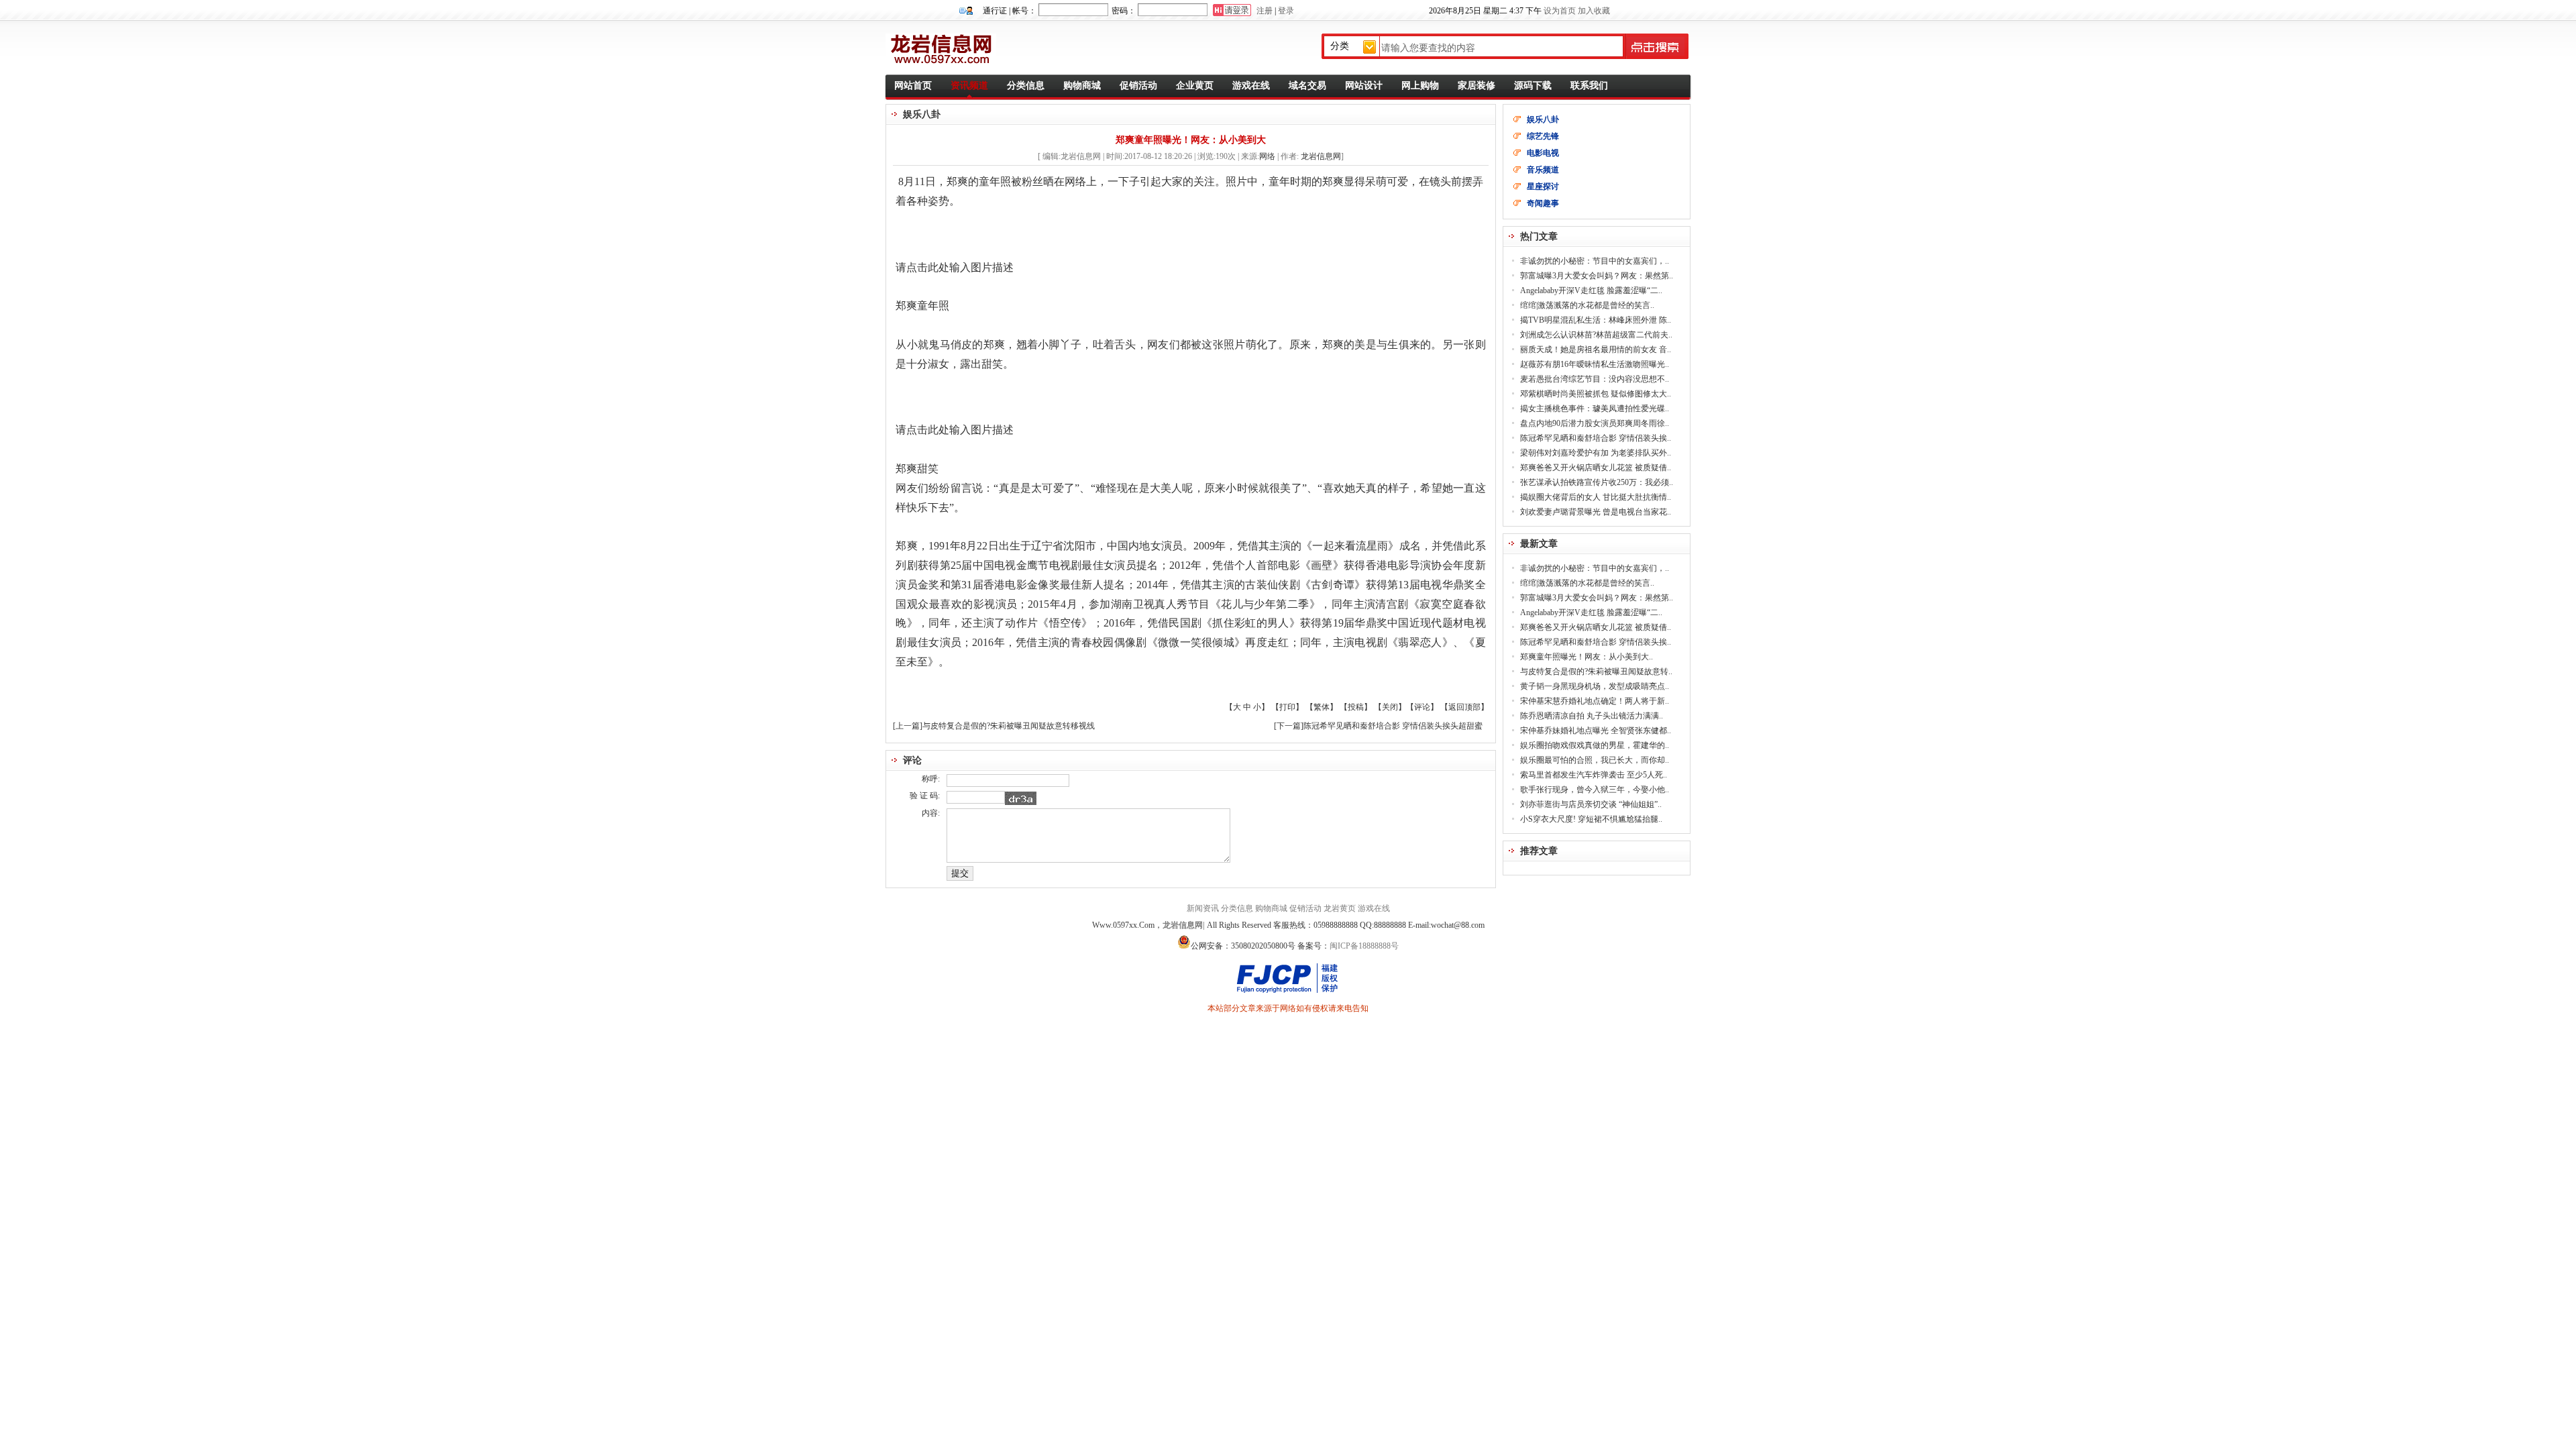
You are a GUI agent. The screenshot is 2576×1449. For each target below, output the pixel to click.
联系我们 (1589, 86)
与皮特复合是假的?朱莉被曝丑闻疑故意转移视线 (1009, 726)
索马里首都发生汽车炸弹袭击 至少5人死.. (1594, 775)
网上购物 (1420, 86)
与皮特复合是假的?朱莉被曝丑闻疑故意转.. (1596, 672)
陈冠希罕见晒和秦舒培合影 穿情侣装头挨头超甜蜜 (1393, 726)
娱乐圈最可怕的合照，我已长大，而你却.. (1595, 760)
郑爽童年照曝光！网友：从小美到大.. (1587, 657)
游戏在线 (1251, 86)
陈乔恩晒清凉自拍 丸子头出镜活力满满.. (1592, 716)
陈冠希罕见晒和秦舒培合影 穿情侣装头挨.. (1596, 438)
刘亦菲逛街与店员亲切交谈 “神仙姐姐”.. (1591, 804)
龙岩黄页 (1340, 908)
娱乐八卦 (1543, 119)
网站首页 (913, 86)
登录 (1286, 11)
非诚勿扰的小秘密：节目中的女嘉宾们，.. (1595, 261)
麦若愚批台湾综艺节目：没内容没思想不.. (1595, 379)
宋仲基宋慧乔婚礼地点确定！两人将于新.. (1595, 701)
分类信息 (1026, 86)
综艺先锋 (1543, 136)
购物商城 (1082, 86)
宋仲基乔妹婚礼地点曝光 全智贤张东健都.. (1596, 731)
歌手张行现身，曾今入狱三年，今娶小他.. (1595, 790)
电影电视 (1543, 153)
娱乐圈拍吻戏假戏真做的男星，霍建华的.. (1595, 745)
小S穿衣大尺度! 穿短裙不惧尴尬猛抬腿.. (1591, 819)
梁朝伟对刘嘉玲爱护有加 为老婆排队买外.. (1596, 453)
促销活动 (1138, 86)
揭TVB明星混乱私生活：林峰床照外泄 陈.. (1596, 320)
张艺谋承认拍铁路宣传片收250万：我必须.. (1597, 482)
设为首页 (1560, 11)
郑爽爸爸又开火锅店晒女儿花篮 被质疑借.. (1596, 468)
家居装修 (1477, 86)
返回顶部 (1464, 707)
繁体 (1322, 707)
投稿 (1356, 707)
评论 (1422, 707)
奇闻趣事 (1543, 203)
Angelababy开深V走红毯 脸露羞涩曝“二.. (1591, 290)
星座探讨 (1543, 186)
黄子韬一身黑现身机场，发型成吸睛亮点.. (1595, 686)
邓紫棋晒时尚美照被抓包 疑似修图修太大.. (1596, 394)
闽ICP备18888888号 (1364, 946)
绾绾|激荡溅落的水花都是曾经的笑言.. (1587, 305)
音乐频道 (1543, 170)
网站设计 (1364, 86)
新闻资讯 (1203, 908)
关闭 (1390, 707)
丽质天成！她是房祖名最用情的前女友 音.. (1596, 350)
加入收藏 (1594, 11)
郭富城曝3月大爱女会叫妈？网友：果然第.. (1597, 276)
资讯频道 (969, 86)
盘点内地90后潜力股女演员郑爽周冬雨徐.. (1595, 423)
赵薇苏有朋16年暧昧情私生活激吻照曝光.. (1595, 364)
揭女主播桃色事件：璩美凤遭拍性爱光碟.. (1595, 409)
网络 (1267, 156)
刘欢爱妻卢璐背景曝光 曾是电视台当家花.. (1596, 512)
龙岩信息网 (1321, 156)
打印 (1287, 707)
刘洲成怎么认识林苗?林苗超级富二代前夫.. (1596, 335)
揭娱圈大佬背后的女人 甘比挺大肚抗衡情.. (1596, 497)
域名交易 (1307, 86)
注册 (1265, 11)
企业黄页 (1195, 86)
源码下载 (1533, 86)
